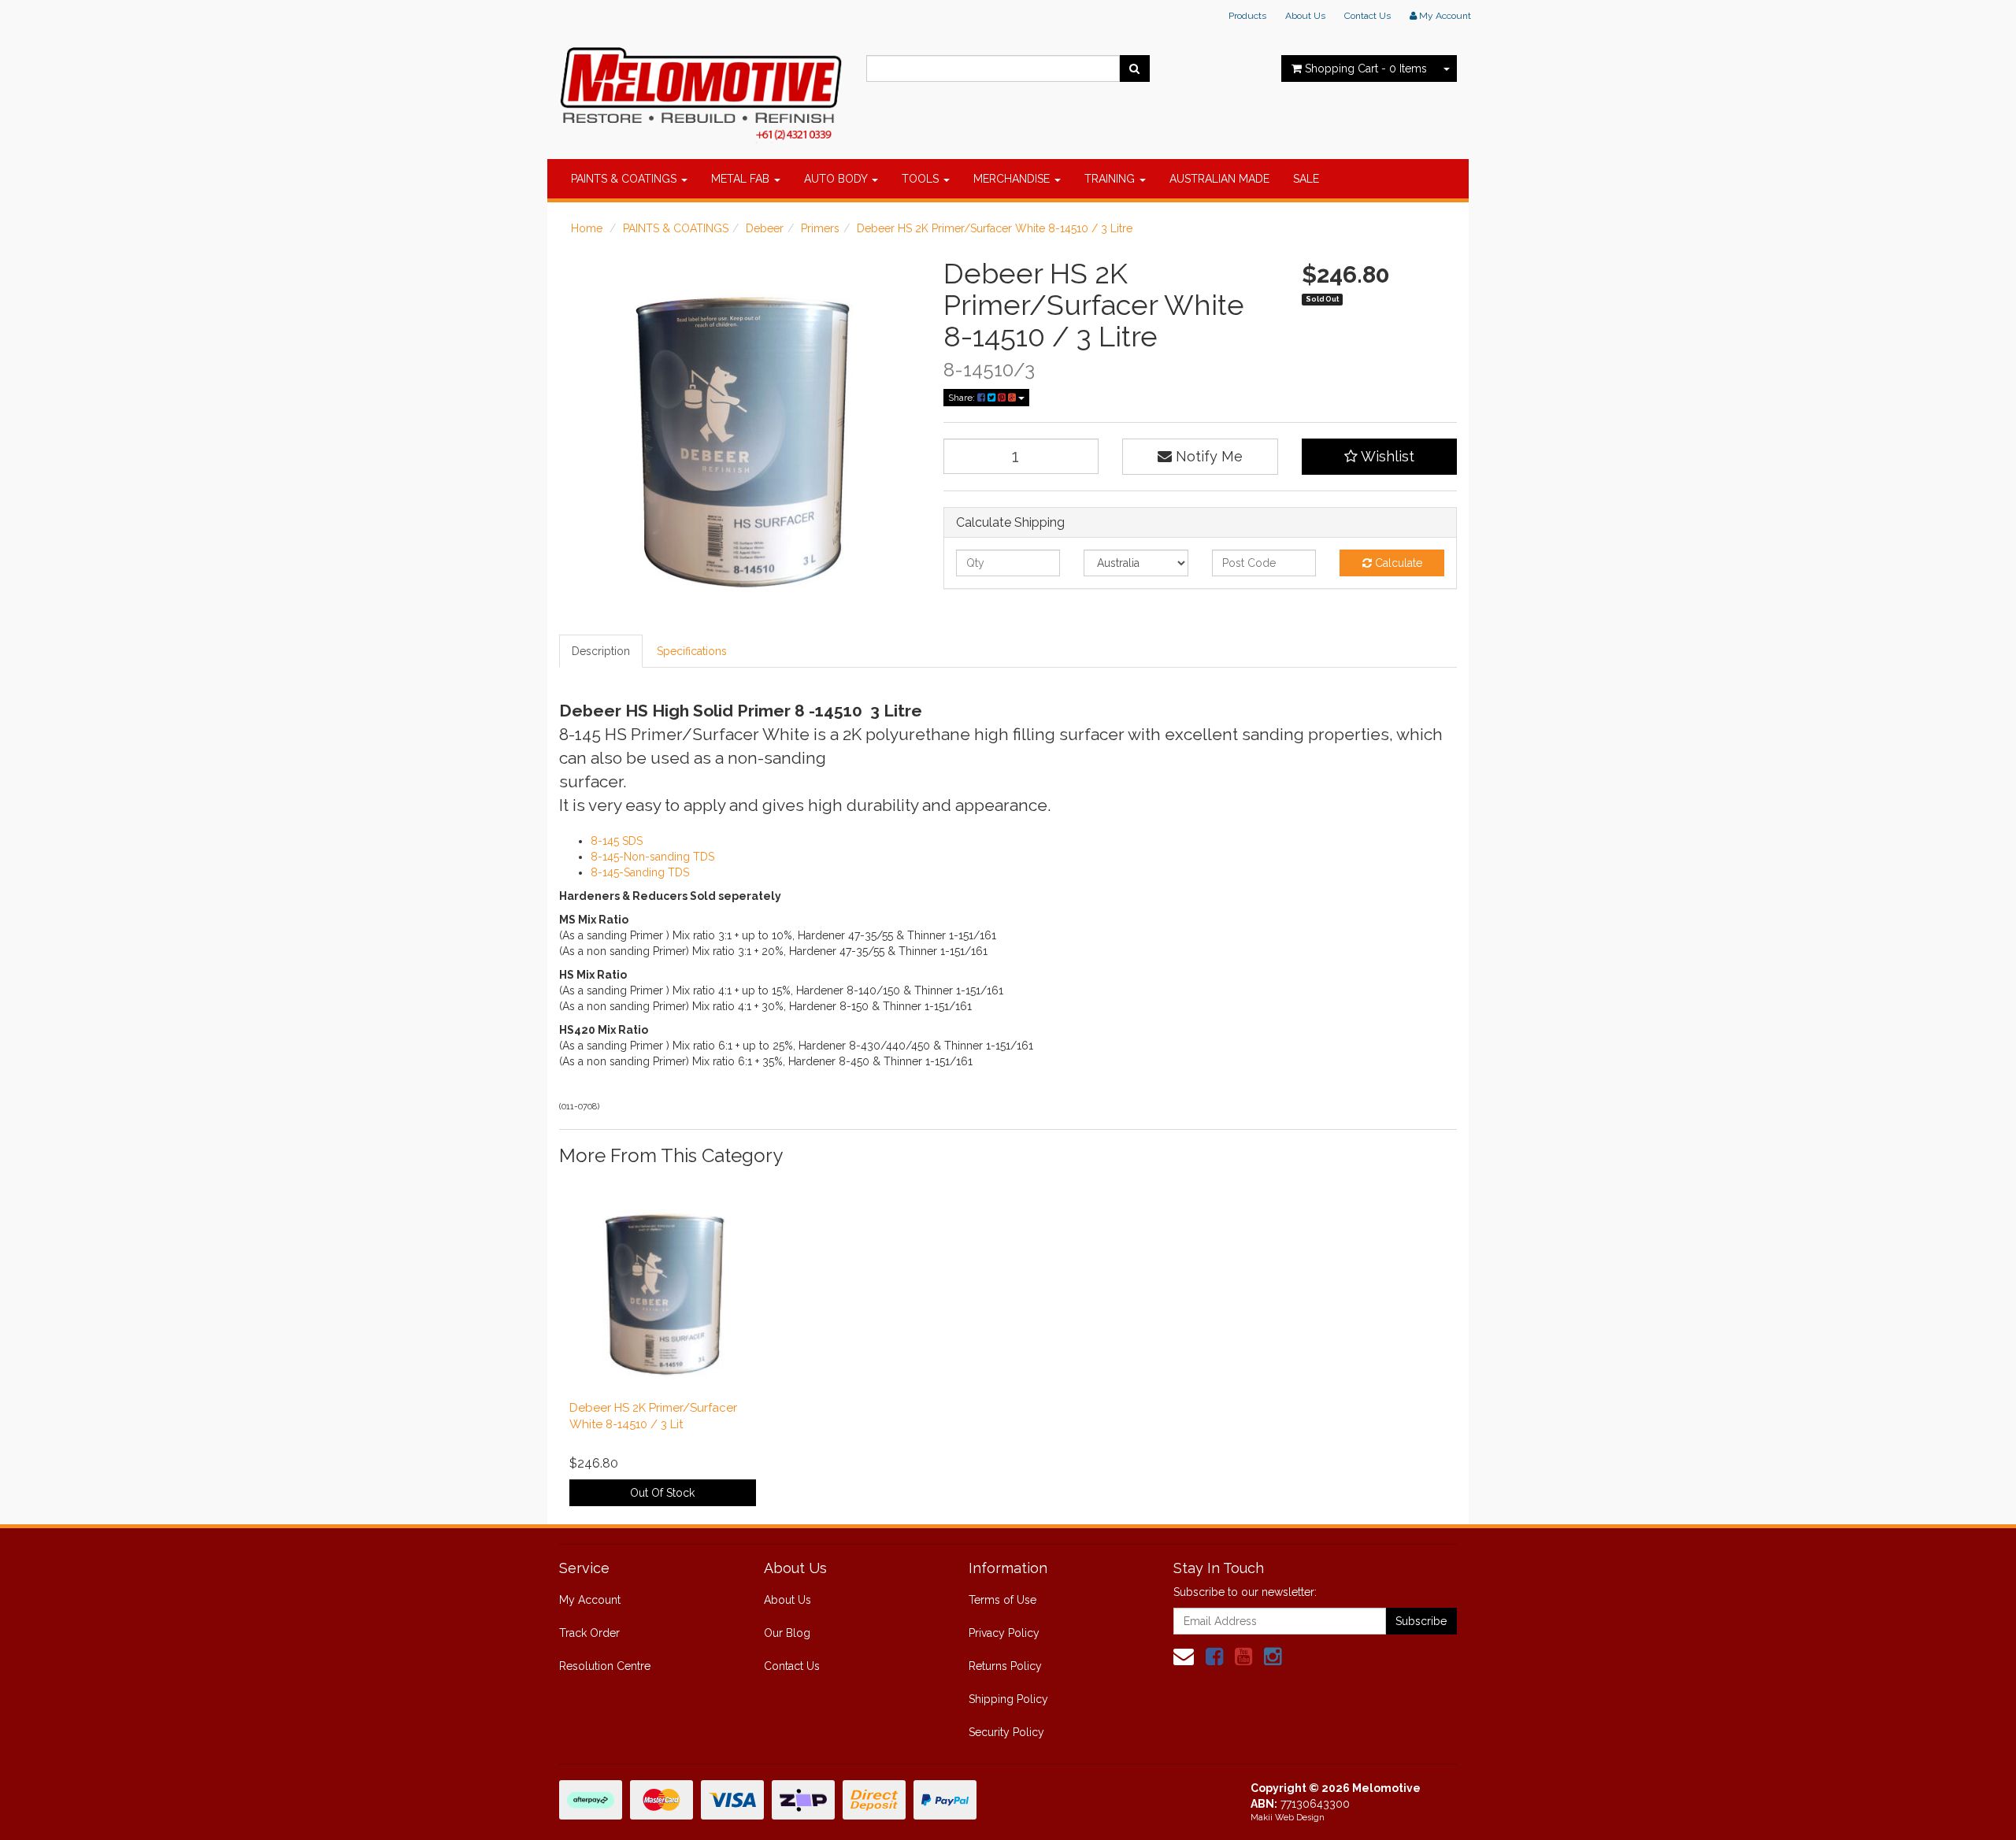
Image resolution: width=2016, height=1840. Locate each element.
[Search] (1134, 68)
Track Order (589, 1633)
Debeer (765, 228)
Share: (963, 398)
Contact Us (1367, 16)
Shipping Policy (1008, 1699)
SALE (1306, 179)
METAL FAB (742, 179)
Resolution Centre (605, 1666)
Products (1247, 16)
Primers (820, 228)
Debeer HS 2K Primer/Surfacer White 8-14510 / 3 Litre (995, 228)
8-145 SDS (617, 841)
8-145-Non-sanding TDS (652, 857)
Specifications (692, 651)
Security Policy (1006, 1732)
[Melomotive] (701, 91)
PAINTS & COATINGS (625, 179)
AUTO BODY (837, 179)
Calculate (1397, 563)
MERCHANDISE (1013, 179)
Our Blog (787, 1633)
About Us (1305, 16)
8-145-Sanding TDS (640, 872)
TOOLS (922, 179)
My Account (590, 1600)
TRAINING (1111, 179)
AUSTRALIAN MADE (1219, 179)
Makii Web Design (1288, 1818)
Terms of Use (1002, 1600)
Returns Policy (1005, 1666)
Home (587, 228)
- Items (1366, 68)
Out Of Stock (662, 1493)
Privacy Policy (1004, 1633)
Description (601, 651)
